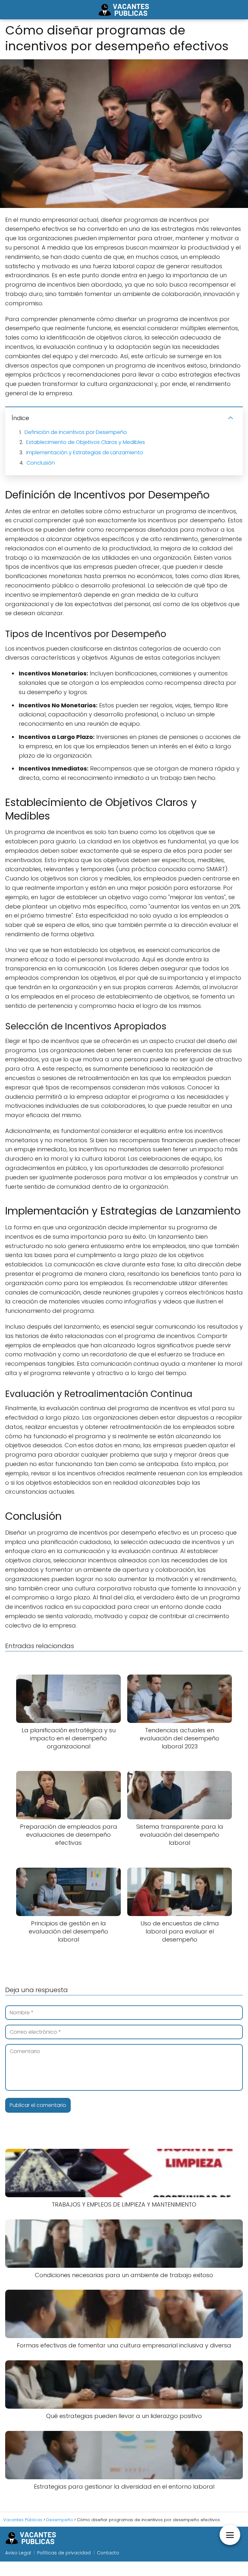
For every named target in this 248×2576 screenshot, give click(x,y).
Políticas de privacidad (64, 2553)
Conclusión (41, 463)
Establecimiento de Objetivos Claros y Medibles (86, 442)
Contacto (108, 2553)
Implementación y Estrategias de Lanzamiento (85, 452)
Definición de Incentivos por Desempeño (76, 432)
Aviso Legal (18, 2553)
